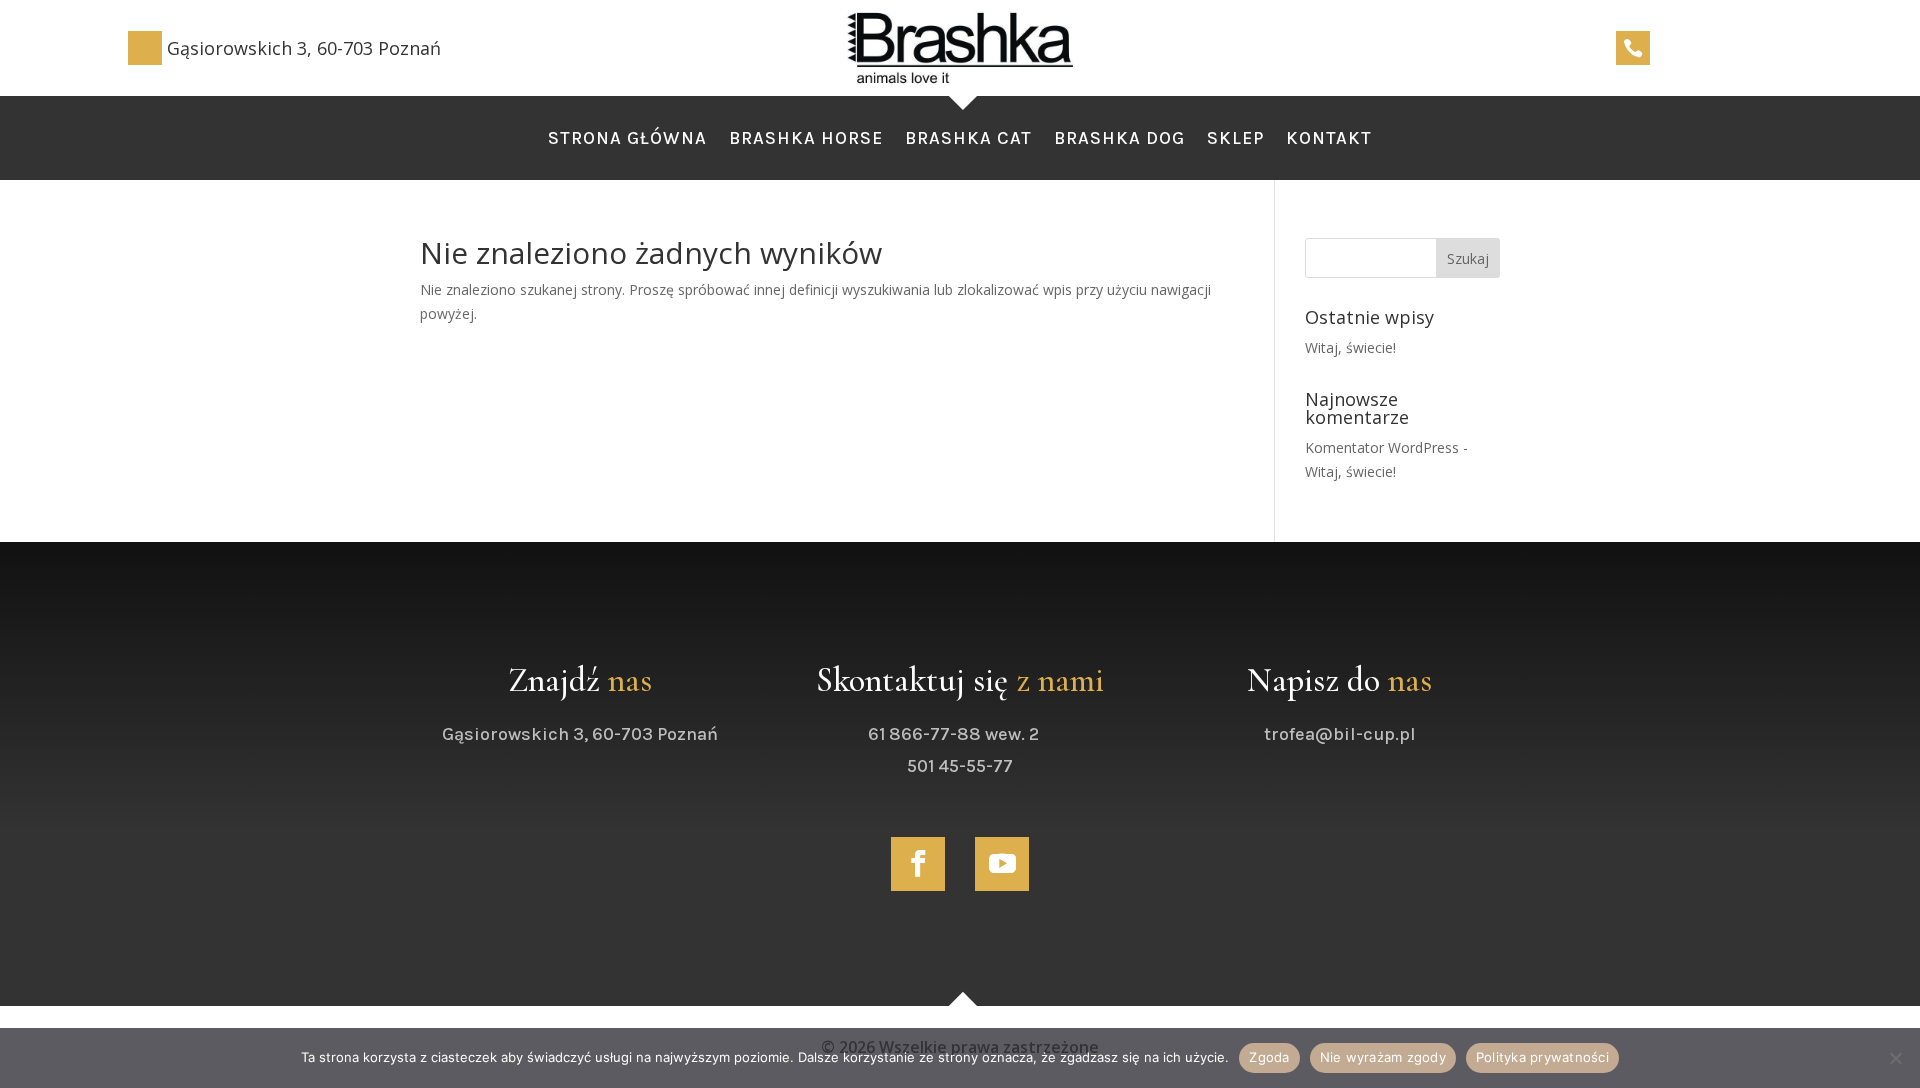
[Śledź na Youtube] (1002, 864)
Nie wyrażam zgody (1383, 1057)
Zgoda (1269, 1057)
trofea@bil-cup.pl (1340, 734)
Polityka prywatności (1542, 1057)
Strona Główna (627, 140)
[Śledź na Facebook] (918, 864)
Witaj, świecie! (1350, 347)
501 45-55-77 (960, 766)
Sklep (1235, 140)
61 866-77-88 (924, 734)
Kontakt (1329, 140)
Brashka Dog (1119, 140)
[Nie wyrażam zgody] (1895, 1058)
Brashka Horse (806, 140)
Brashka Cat (968, 140)
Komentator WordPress (1382, 447)
